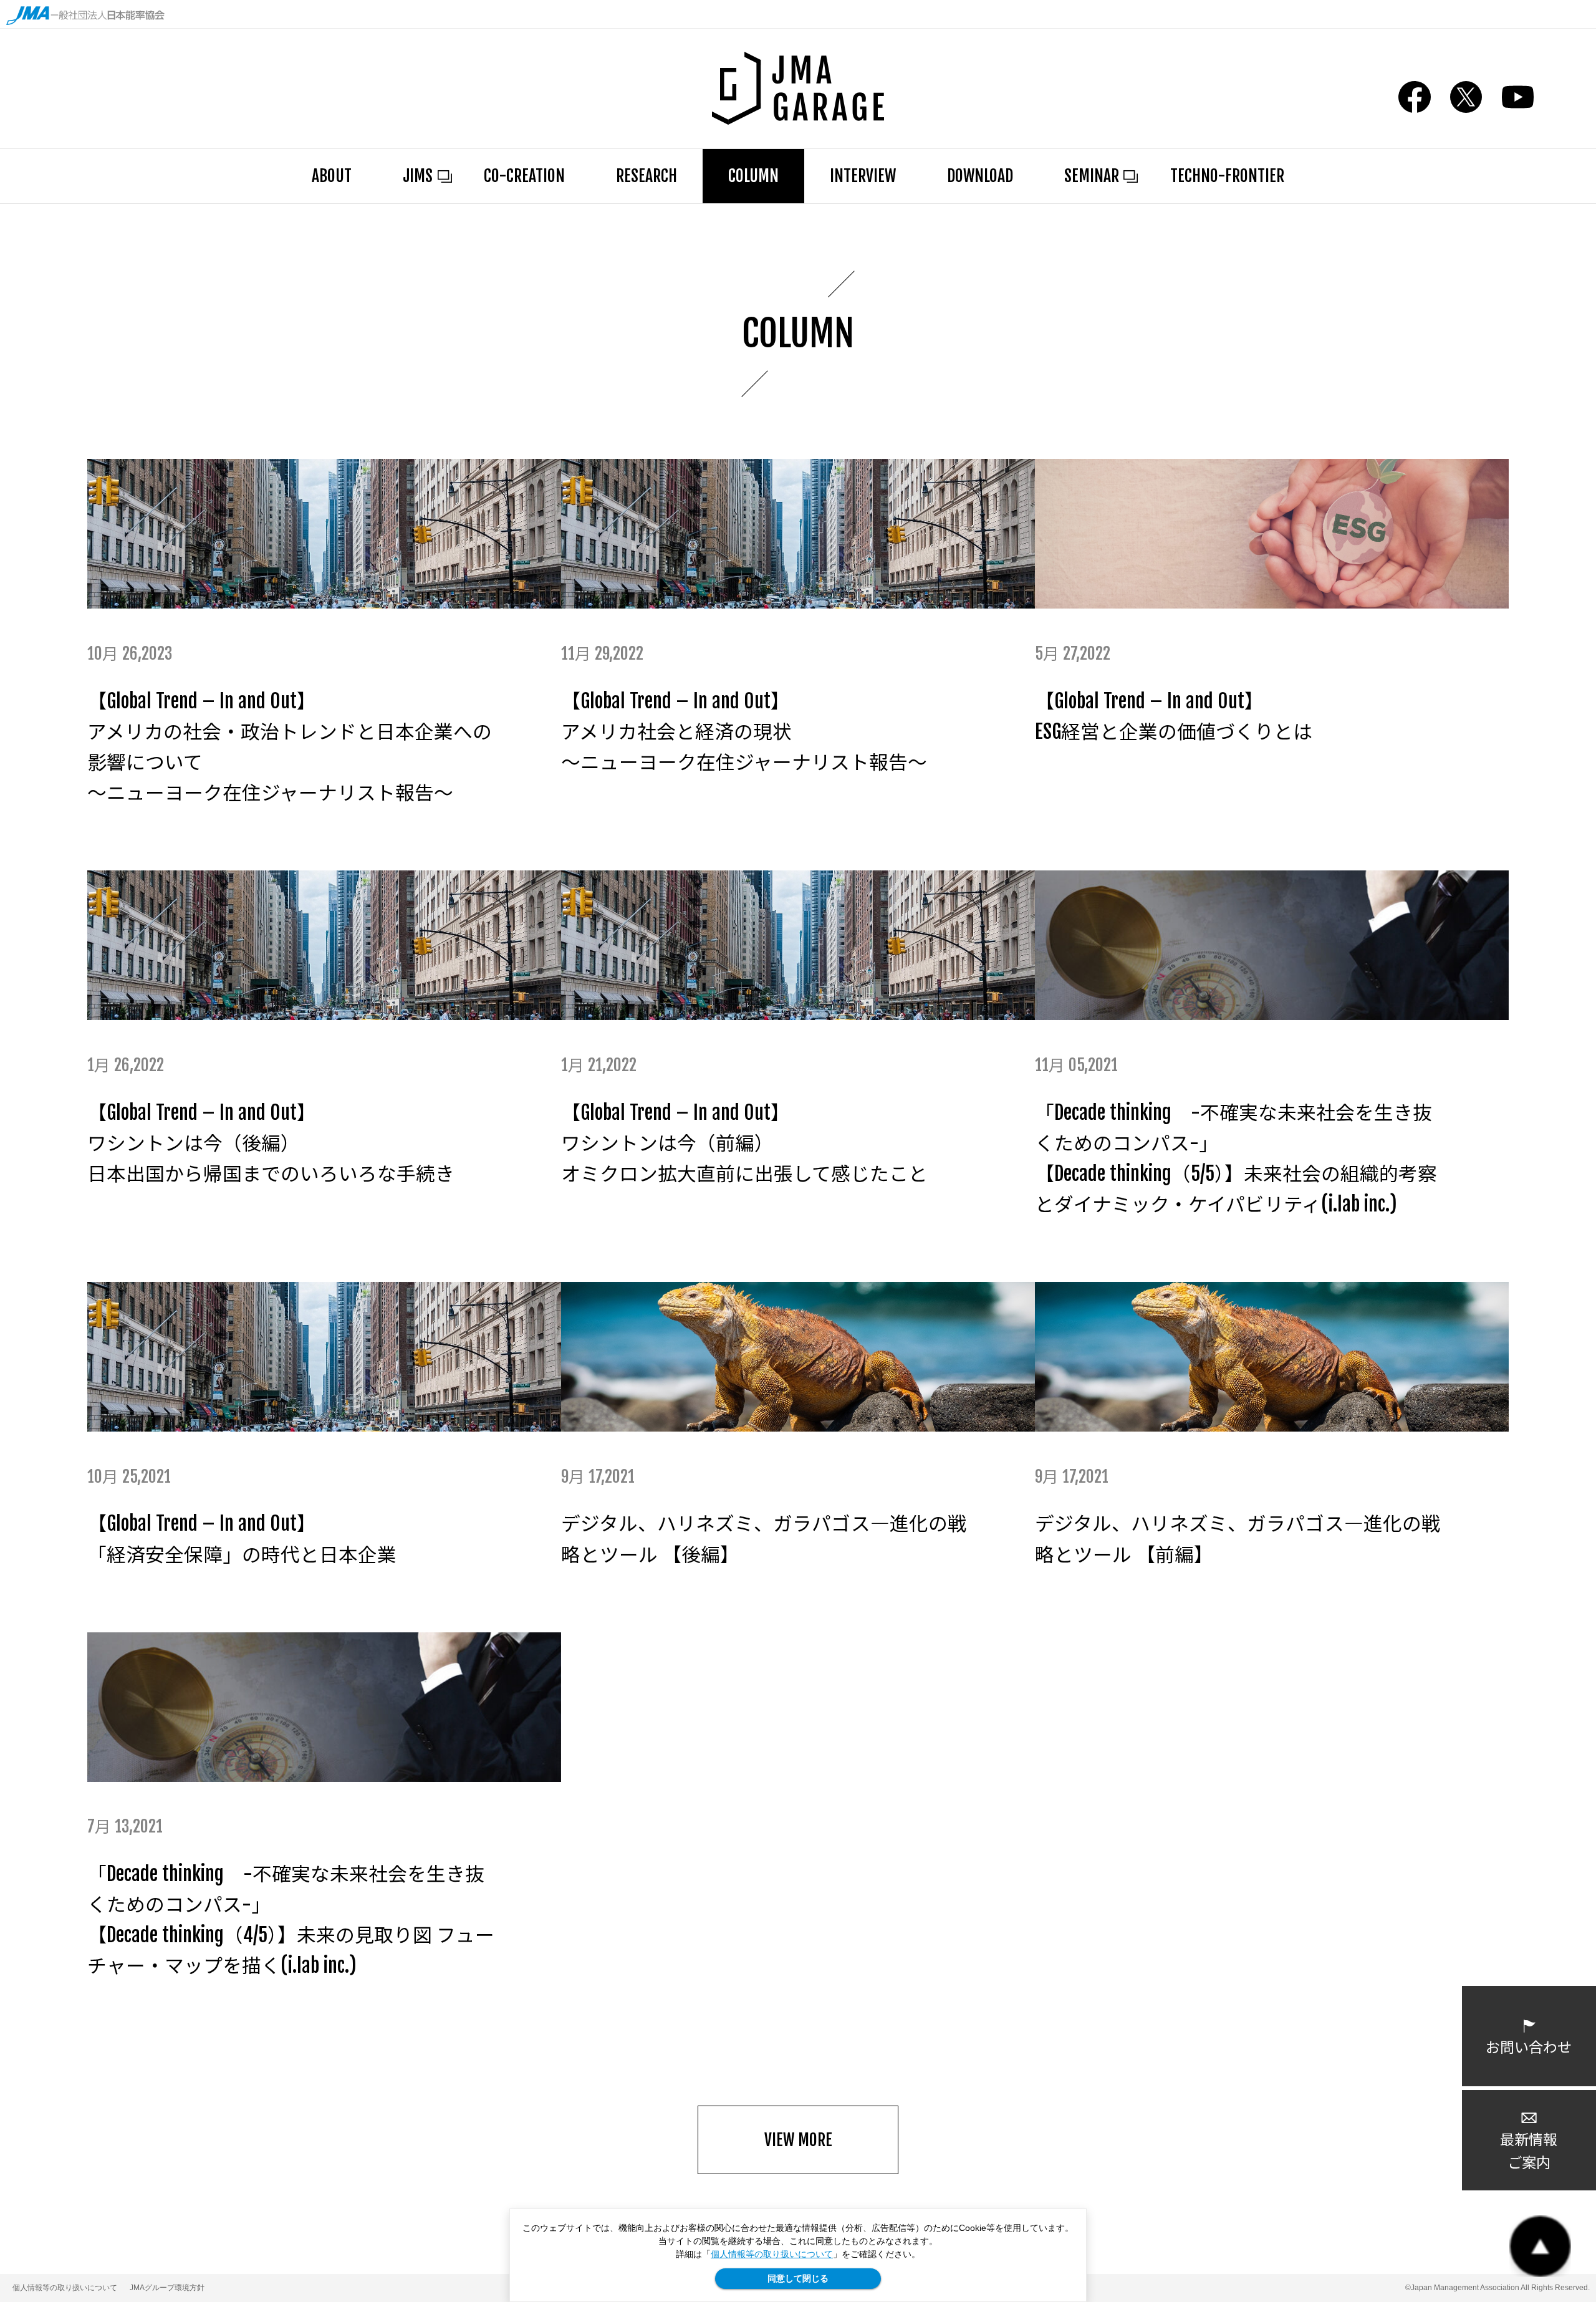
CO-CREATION (524, 176)
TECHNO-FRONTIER (1227, 176)
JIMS (418, 176)
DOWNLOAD (980, 176)
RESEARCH (647, 176)
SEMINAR (1092, 176)
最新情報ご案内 (1529, 2151)
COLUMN (753, 176)
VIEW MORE (798, 2140)
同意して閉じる (798, 2278)
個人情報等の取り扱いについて (772, 2254)
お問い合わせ (1529, 2047)
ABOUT (332, 176)
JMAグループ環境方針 (167, 2288)
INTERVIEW (863, 176)
